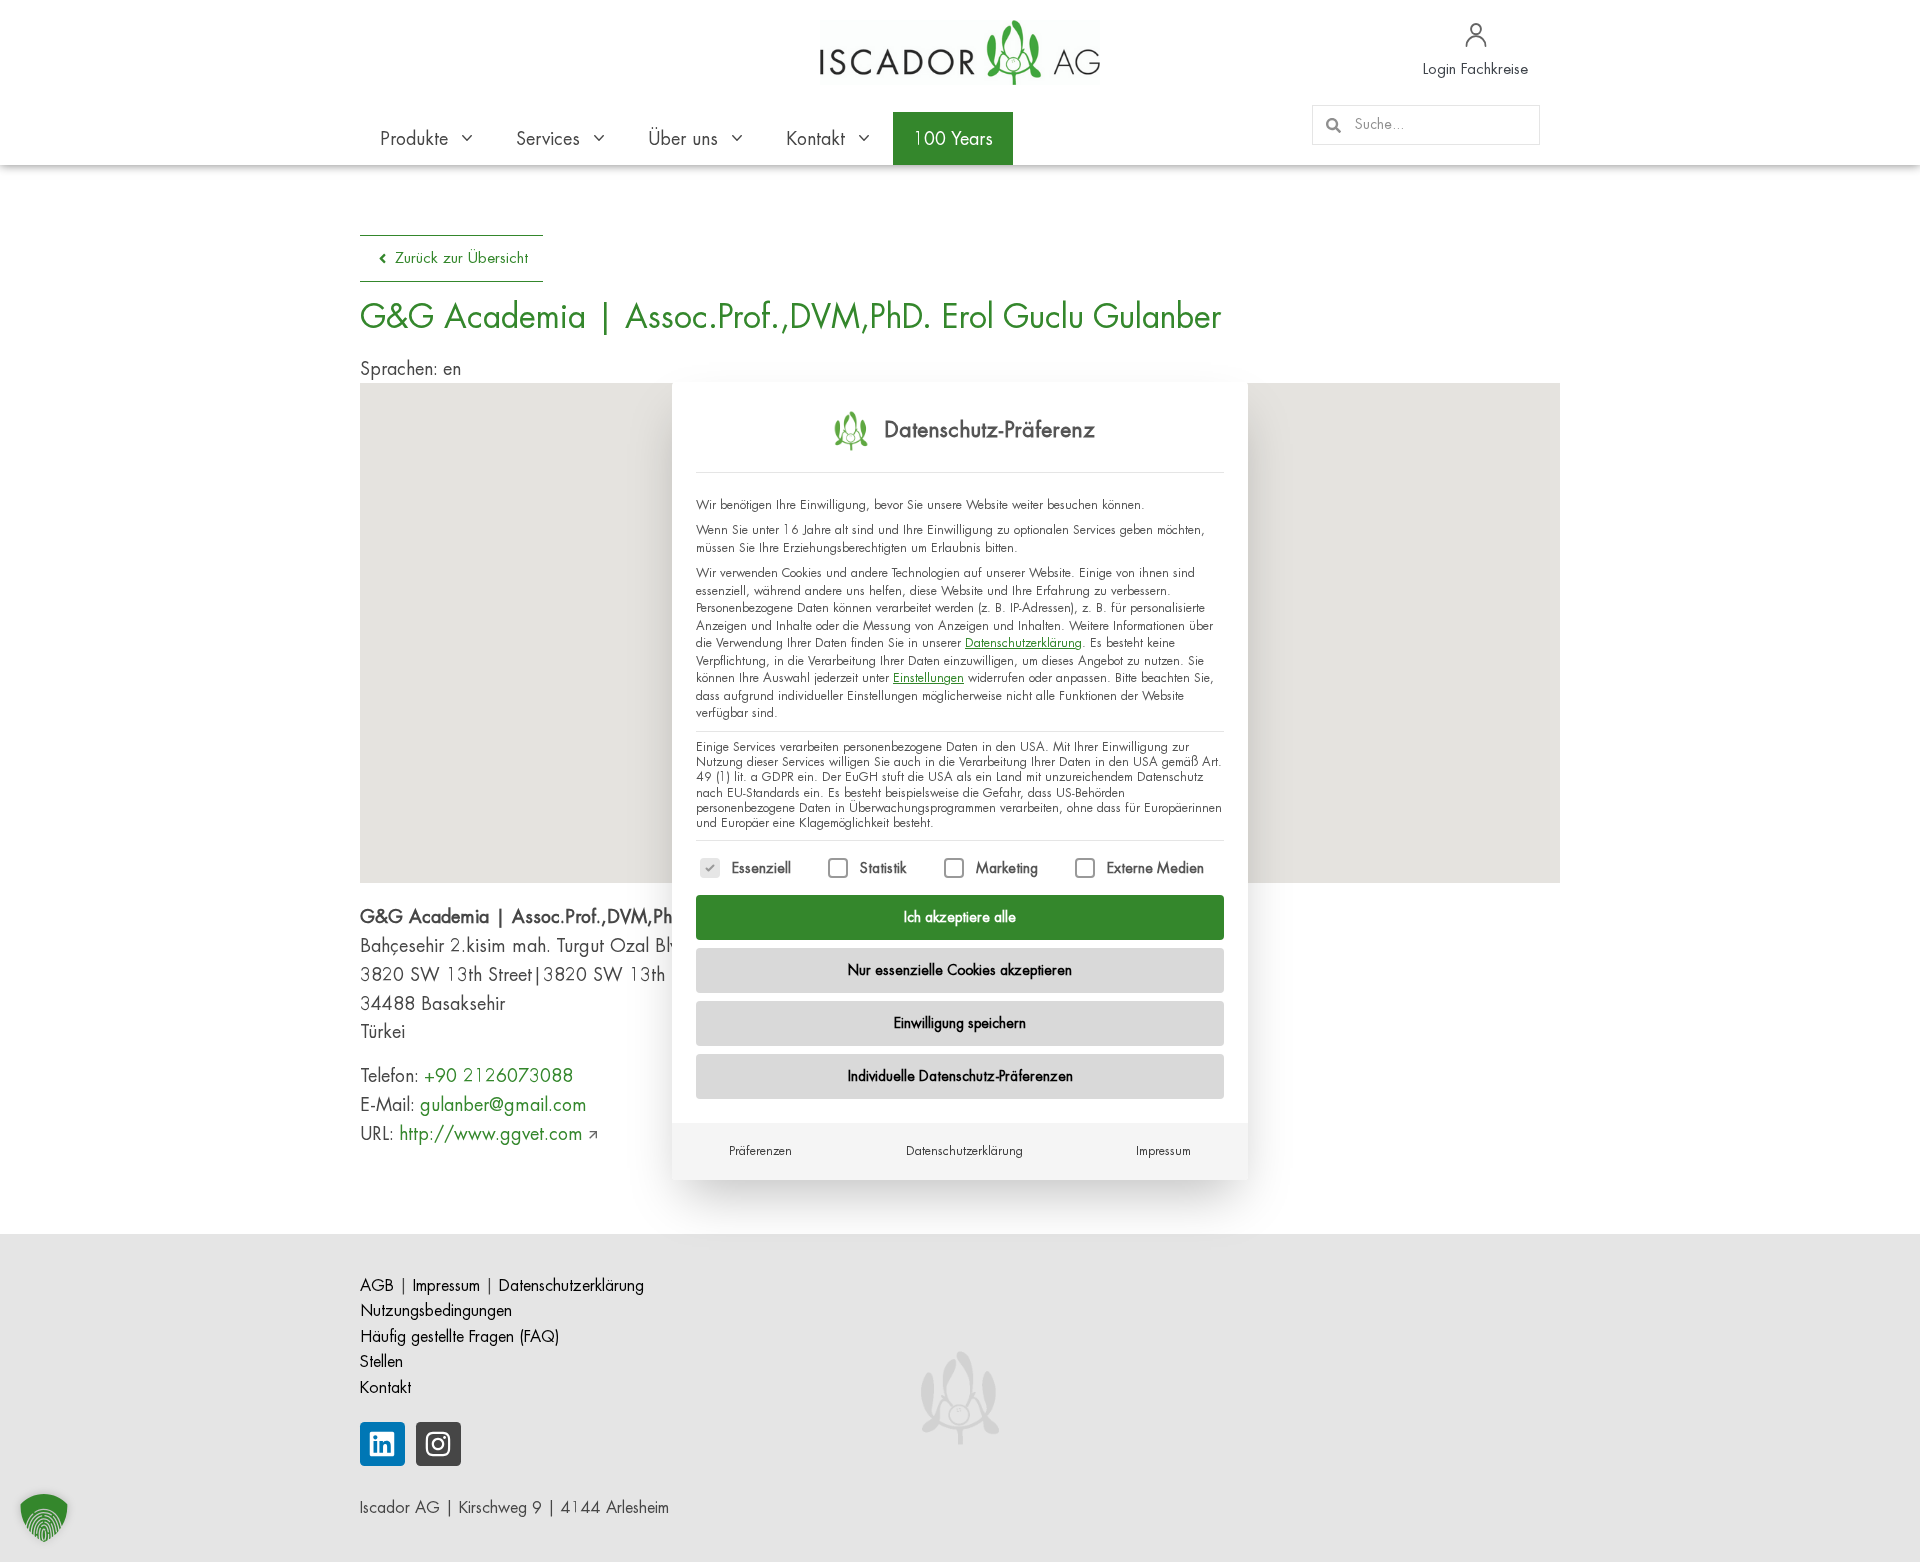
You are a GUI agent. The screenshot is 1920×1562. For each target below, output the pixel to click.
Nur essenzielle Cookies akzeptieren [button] (960, 970)
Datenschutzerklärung (1023, 643)
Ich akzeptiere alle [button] (960, 917)
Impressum (1163, 1151)
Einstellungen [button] (928, 678)
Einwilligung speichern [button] (960, 1023)
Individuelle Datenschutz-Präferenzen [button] (960, 1076)
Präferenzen (760, 1151)
